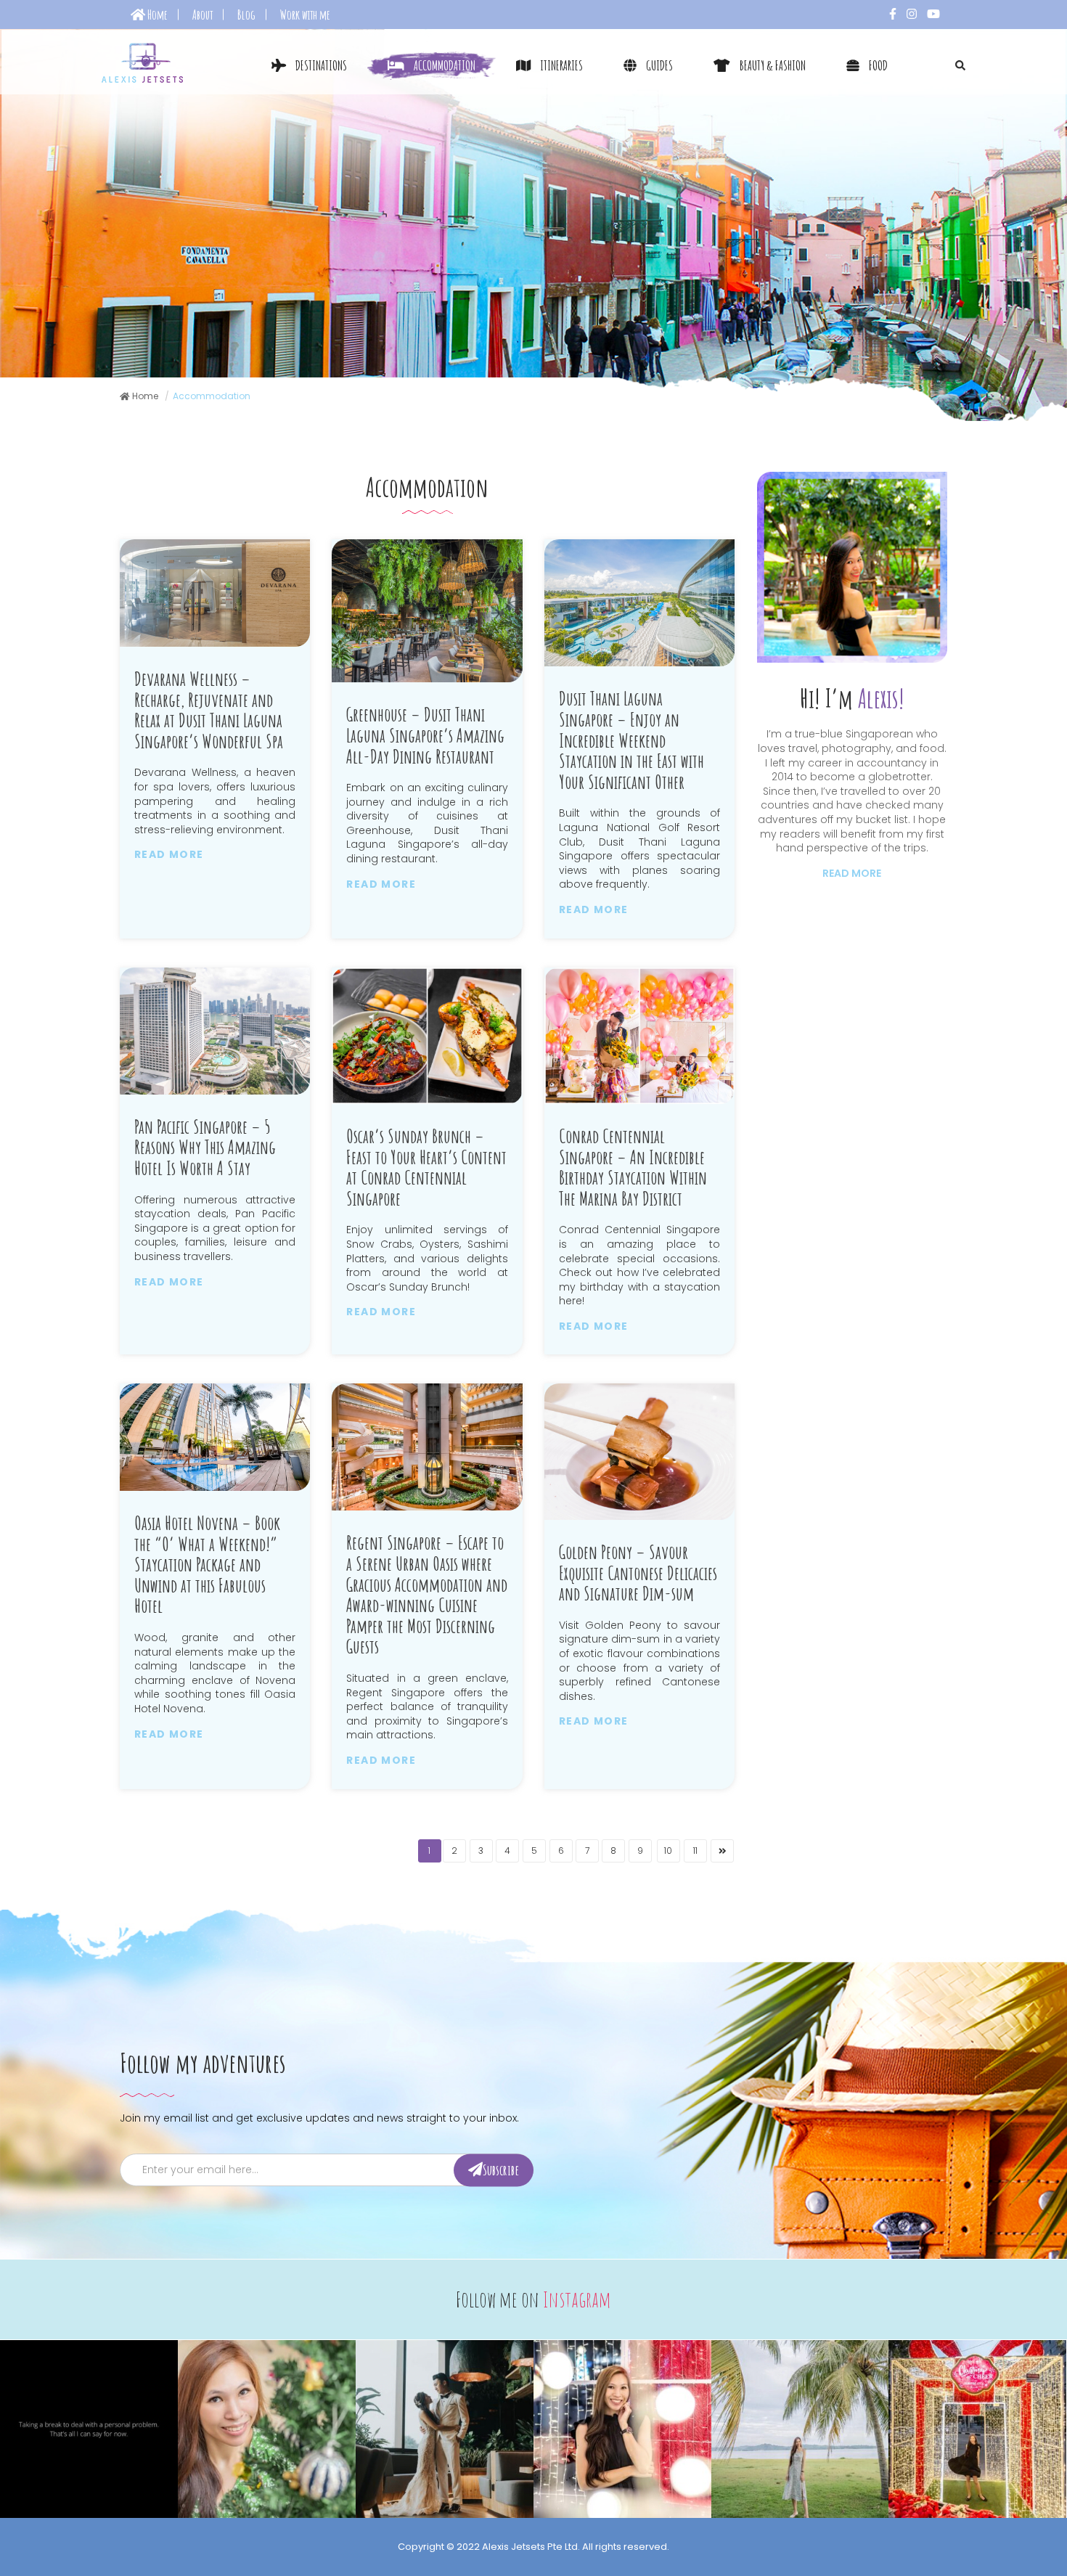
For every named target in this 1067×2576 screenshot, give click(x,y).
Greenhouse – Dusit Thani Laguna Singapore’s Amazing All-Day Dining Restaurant (425, 735)
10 (668, 1851)
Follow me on (533, 2299)
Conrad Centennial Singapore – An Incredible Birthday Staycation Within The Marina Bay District (633, 1167)
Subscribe (501, 2169)
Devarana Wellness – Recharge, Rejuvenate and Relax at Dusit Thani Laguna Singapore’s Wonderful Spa (209, 710)
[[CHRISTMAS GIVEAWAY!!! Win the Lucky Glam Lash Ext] (267, 2429)
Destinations (320, 65)
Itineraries (560, 65)
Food (877, 65)
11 (695, 1851)
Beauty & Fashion (772, 65)
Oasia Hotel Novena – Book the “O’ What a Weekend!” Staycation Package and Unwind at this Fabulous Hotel (207, 1565)
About (203, 15)
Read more (169, 854)
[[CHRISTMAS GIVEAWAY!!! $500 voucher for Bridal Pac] (445, 2429)
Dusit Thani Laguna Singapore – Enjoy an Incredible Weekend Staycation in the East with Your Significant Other (631, 740)
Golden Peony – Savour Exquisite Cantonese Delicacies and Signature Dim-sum (638, 1573)
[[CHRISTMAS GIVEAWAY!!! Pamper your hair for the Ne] (622, 2429)
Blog (246, 15)
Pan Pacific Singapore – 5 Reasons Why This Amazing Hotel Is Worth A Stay (205, 1148)
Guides (658, 65)
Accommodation (443, 65)
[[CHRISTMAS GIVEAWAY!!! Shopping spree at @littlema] (977, 2429)
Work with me (305, 15)
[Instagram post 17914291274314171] (89, 2429)
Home (156, 15)
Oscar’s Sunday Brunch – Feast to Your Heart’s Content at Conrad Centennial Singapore (426, 1167)
